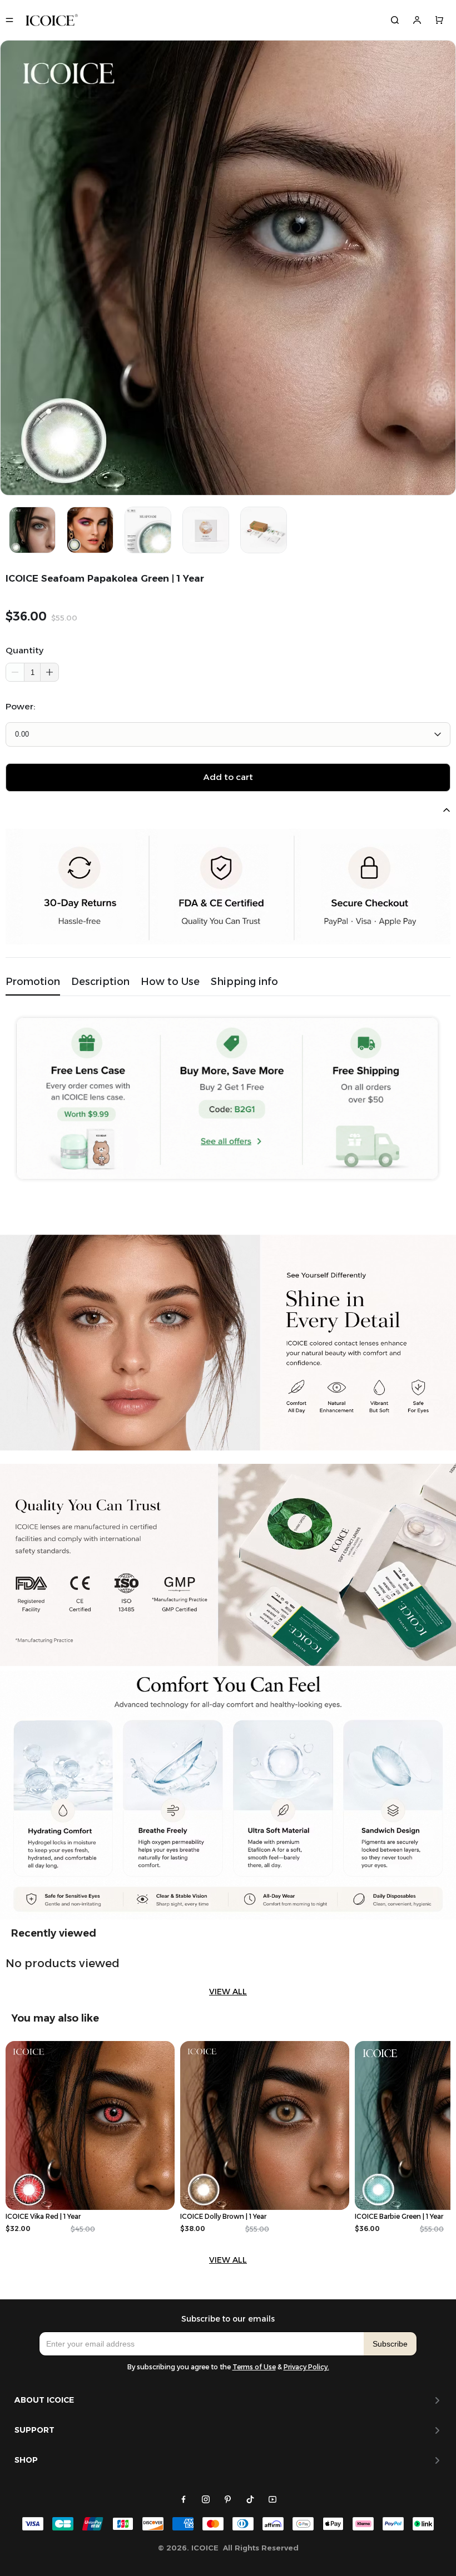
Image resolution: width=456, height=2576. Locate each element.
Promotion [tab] (33, 981)
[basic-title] (54, 1933)
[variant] (228, 734)
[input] (202, 2344)
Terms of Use (254, 2367)
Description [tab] (100, 981)
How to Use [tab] (170, 981)
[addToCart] (228, 777)
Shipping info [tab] (244, 981)
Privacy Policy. (306, 2367)
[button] (49, 672)
